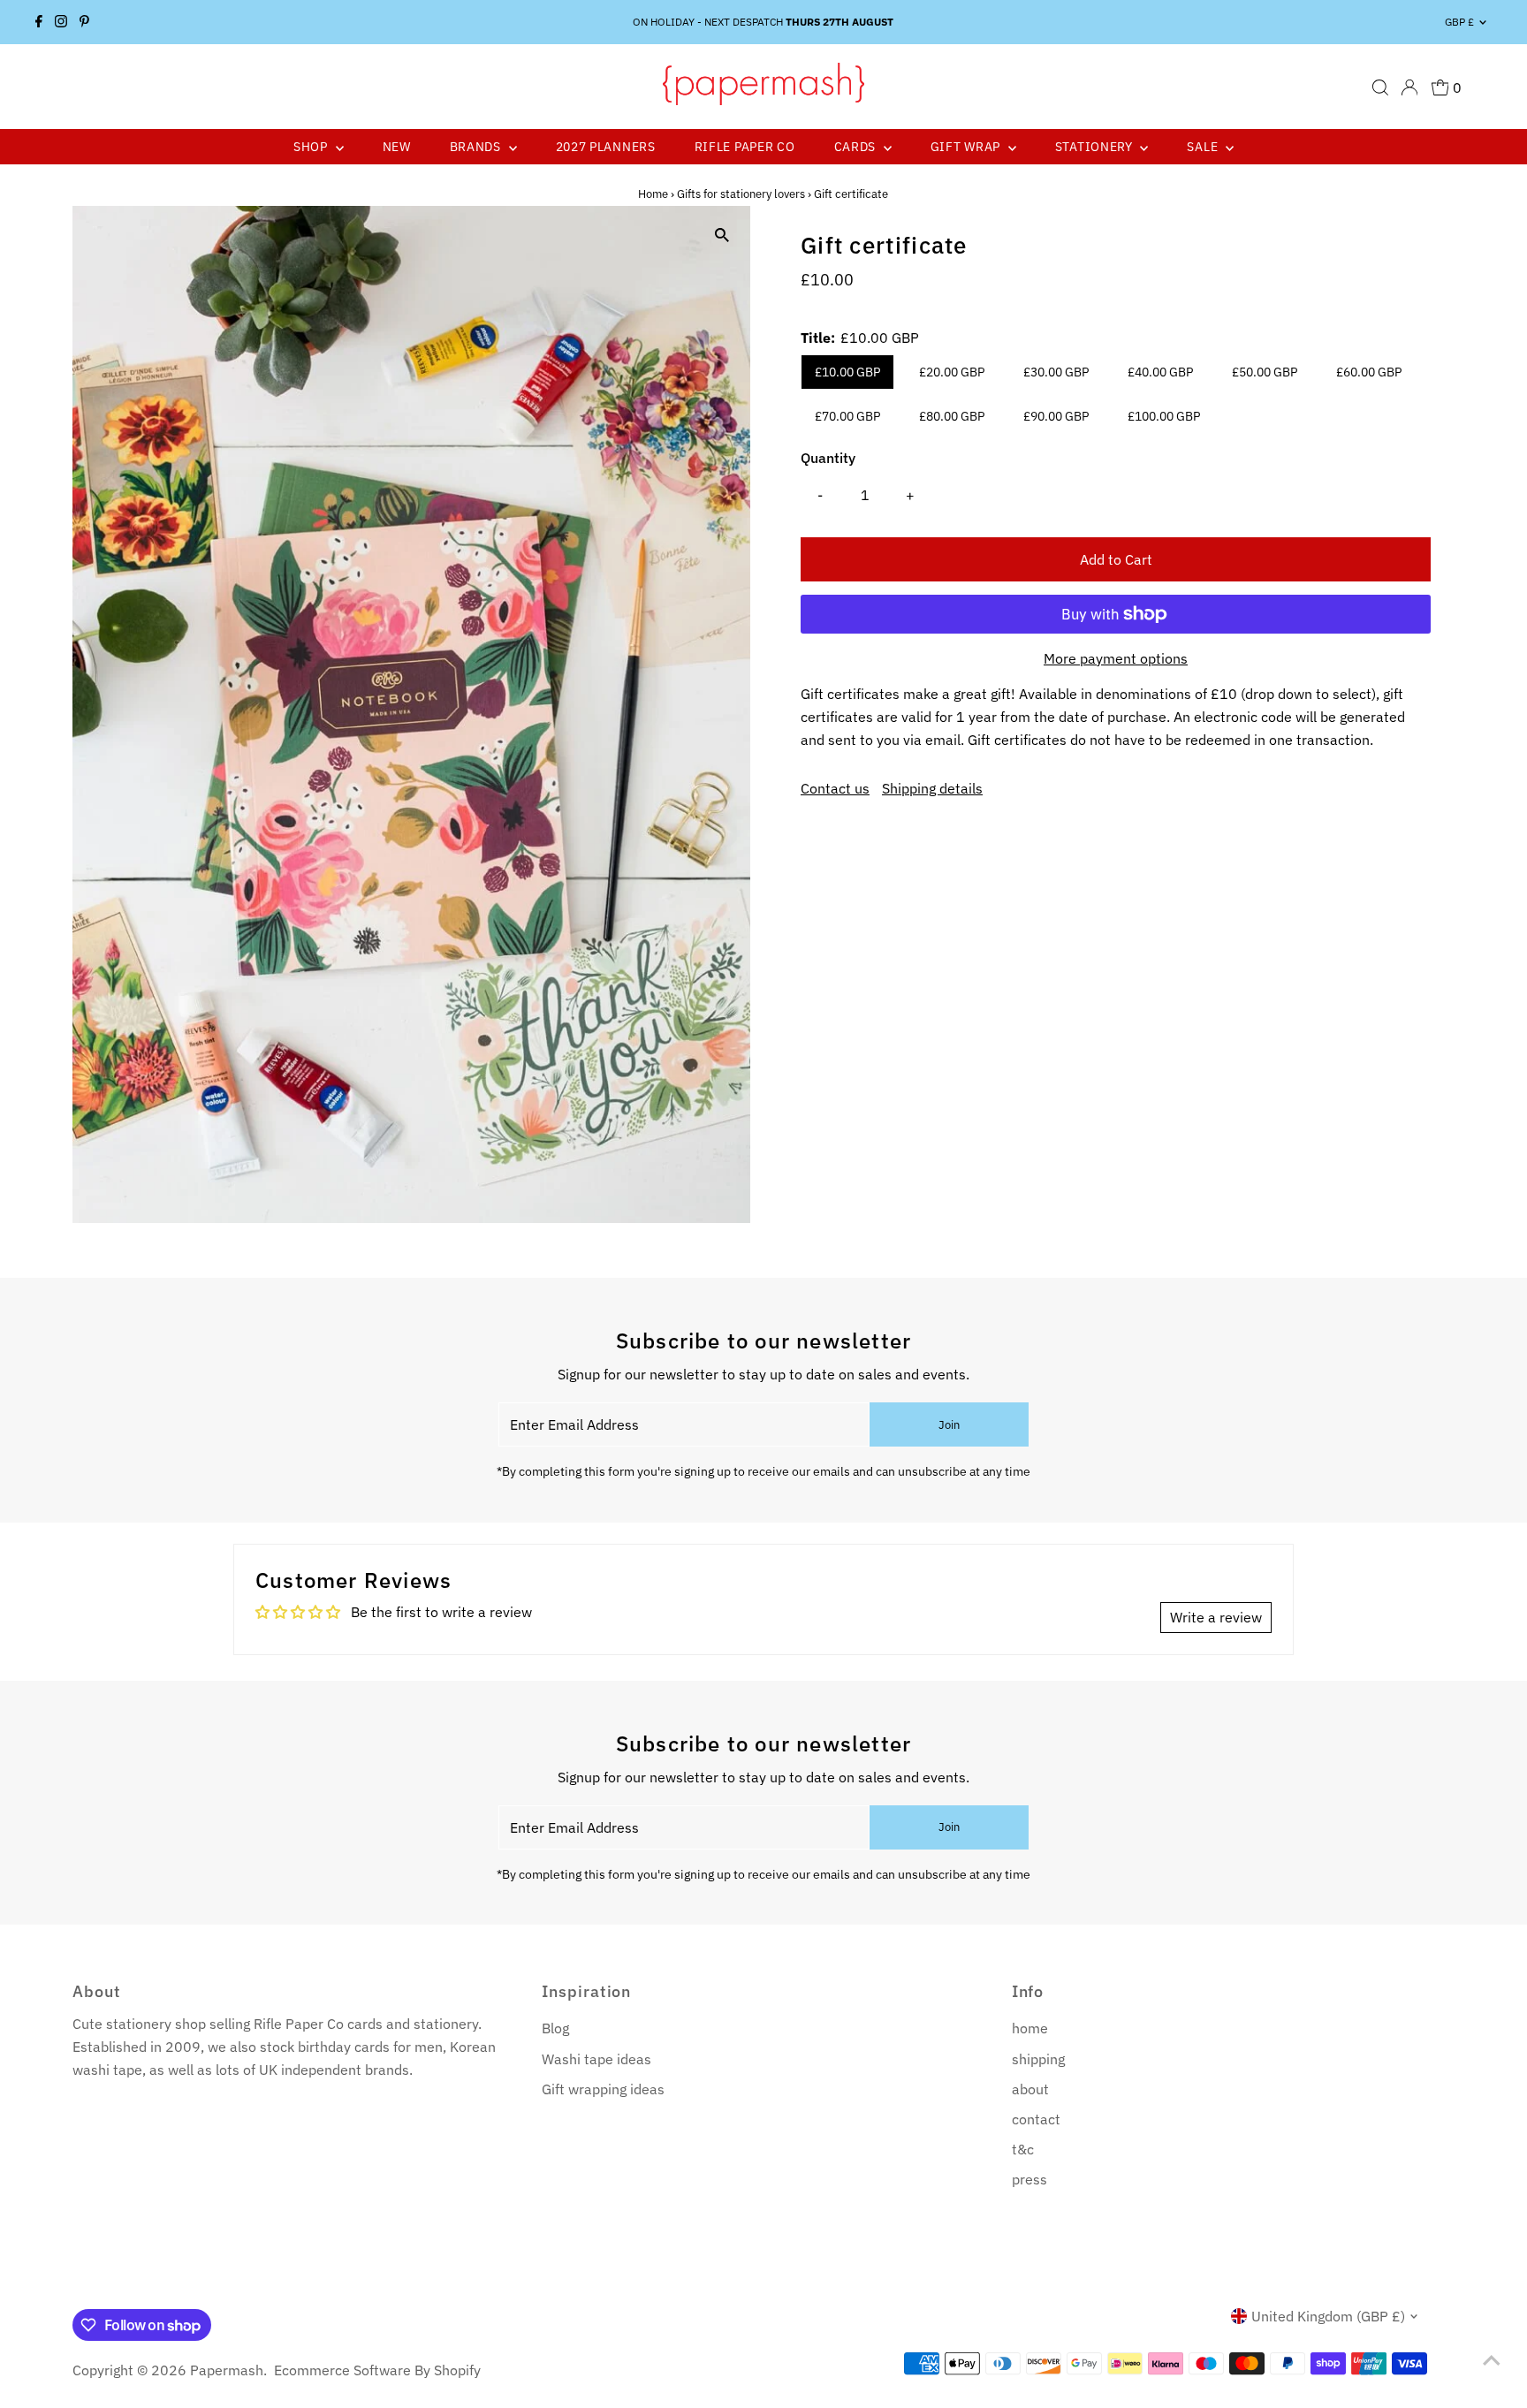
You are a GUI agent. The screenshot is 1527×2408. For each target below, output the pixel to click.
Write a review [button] (1216, 1617)
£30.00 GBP (1056, 372)
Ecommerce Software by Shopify (377, 2370)
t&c (1023, 2149)
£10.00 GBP (847, 372)
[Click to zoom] (722, 235)
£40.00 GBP (1160, 372)
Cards (857, 147)
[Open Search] (1380, 87)
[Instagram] (61, 22)
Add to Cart (1116, 559)
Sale (1204, 147)
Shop (312, 147)
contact (1036, 2119)
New (397, 147)
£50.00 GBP (1265, 372)
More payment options (1116, 658)
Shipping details (932, 788)
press (1029, 2179)
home (1030, 2028)
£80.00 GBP (952, 416)
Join (949, 1425)
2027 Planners (606, 147)
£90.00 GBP (1056, 416)
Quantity (828, 458)
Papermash (227, 2370)
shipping (1038, 2059)
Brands (477, 147)
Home (653, 194)
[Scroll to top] (1492, 2359)
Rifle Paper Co (745, 147)
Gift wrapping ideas (603, 2089)
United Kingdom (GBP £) (1328, 2316)
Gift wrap (967, 147)
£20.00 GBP (952, 372)
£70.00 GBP (847, 416)
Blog (555, 2028)
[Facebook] (39, 22)
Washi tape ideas (596, 2059)
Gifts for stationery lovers (741, 194)
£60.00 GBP (1369, 372)
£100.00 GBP (1164, 416)
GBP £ (1459, 22)
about (1030, 2089)
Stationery (1096, 147)
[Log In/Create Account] (1409, 87)
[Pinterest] (84, 22)
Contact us (835, 788)
